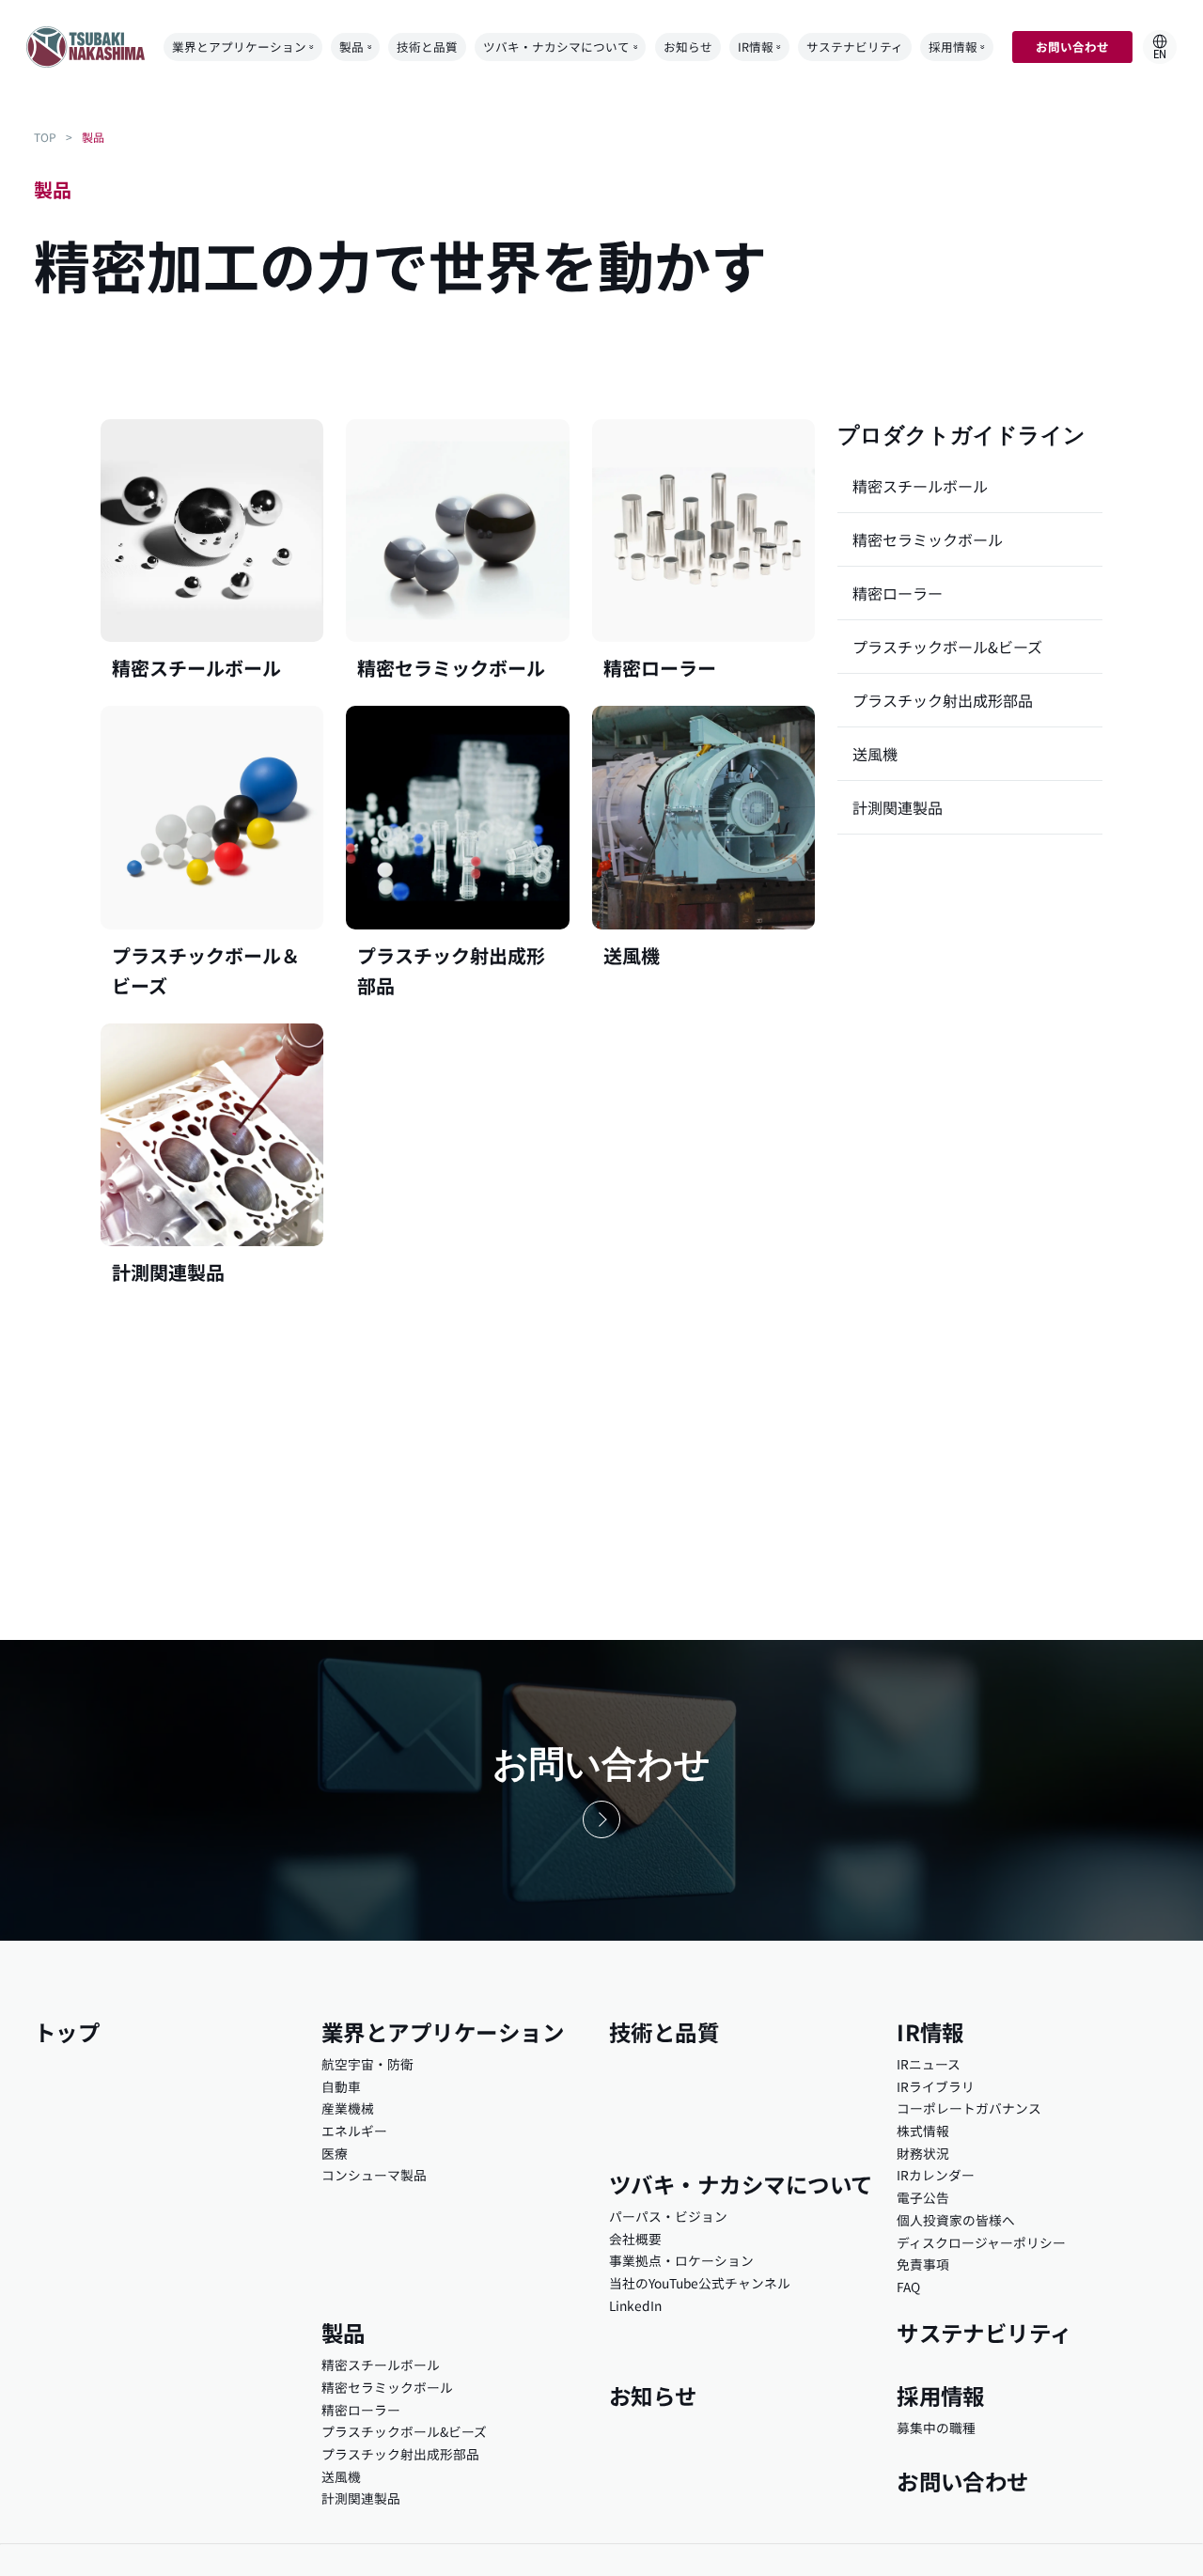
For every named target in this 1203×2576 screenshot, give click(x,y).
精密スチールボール (920, 486)
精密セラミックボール (928, 539)
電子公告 (923, 2197)
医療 (335, 2153)
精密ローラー (898, 593)
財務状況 (923, 2153)
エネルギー (354, 2131)
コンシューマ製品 (374, 2175)
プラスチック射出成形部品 (943, 700)
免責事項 (923, 2264)
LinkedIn (635, 2305)
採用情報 (953, 47)
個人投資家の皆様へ (956, 2220)
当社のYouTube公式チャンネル (700, 2283)
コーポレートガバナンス (969, 2108)
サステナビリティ (855, 47)
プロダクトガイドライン (961, 435)
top (45, 137)
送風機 (875, 754)
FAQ (908, 2287)
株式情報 (923, 2131)
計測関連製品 (898, 807)
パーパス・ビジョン (668, 2216)
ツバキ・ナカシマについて (556, 47)
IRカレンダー (936, 2175)
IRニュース (929, 2064)
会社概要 (635, 2239)
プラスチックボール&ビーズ (947, 647)
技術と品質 (427, 47)
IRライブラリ (936, 2086)
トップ (67, 2032)
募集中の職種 (936, 2428)
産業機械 (348, 2108)
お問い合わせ (1072, 47)
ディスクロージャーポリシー (981, 2242)
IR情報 (756, 47)
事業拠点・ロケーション (681, 2260)
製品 (352, 47)
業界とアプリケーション (239, 47)
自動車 (341, 2086)
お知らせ (688, 47)
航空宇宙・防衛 (367, 2064)
